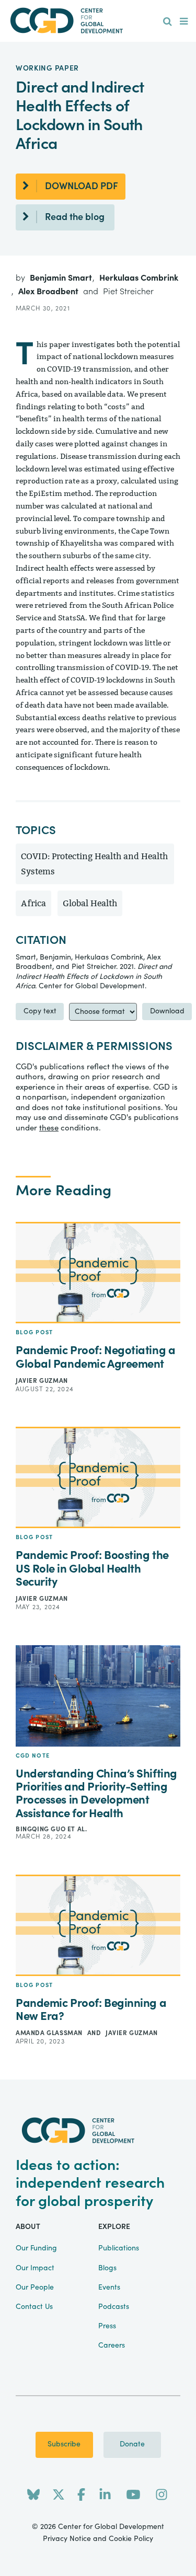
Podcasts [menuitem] (114, 2307)
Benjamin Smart (62, 278)
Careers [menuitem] (112, 2346)
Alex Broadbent (49, 292)
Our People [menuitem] (35, 2288)
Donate (132, 2444)
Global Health (90, 903)
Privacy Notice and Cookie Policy (98, 2539)
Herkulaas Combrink (139, 278)
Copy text (40, 1011)
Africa (33, 903)
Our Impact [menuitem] (35, 2268)
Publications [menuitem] (119, 2248)
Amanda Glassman (50, 2033)
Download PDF (82, 186)
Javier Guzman (42, 1381)
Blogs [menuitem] (107, 2268)
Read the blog (75, 217)
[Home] (98, 21)
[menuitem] (168, 22)
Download (167, 1011)
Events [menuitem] (109, 2288)
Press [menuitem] (107, 2326)
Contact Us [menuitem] (34, 2307)
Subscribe (64, 2444)
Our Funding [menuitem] (36, 2248)
